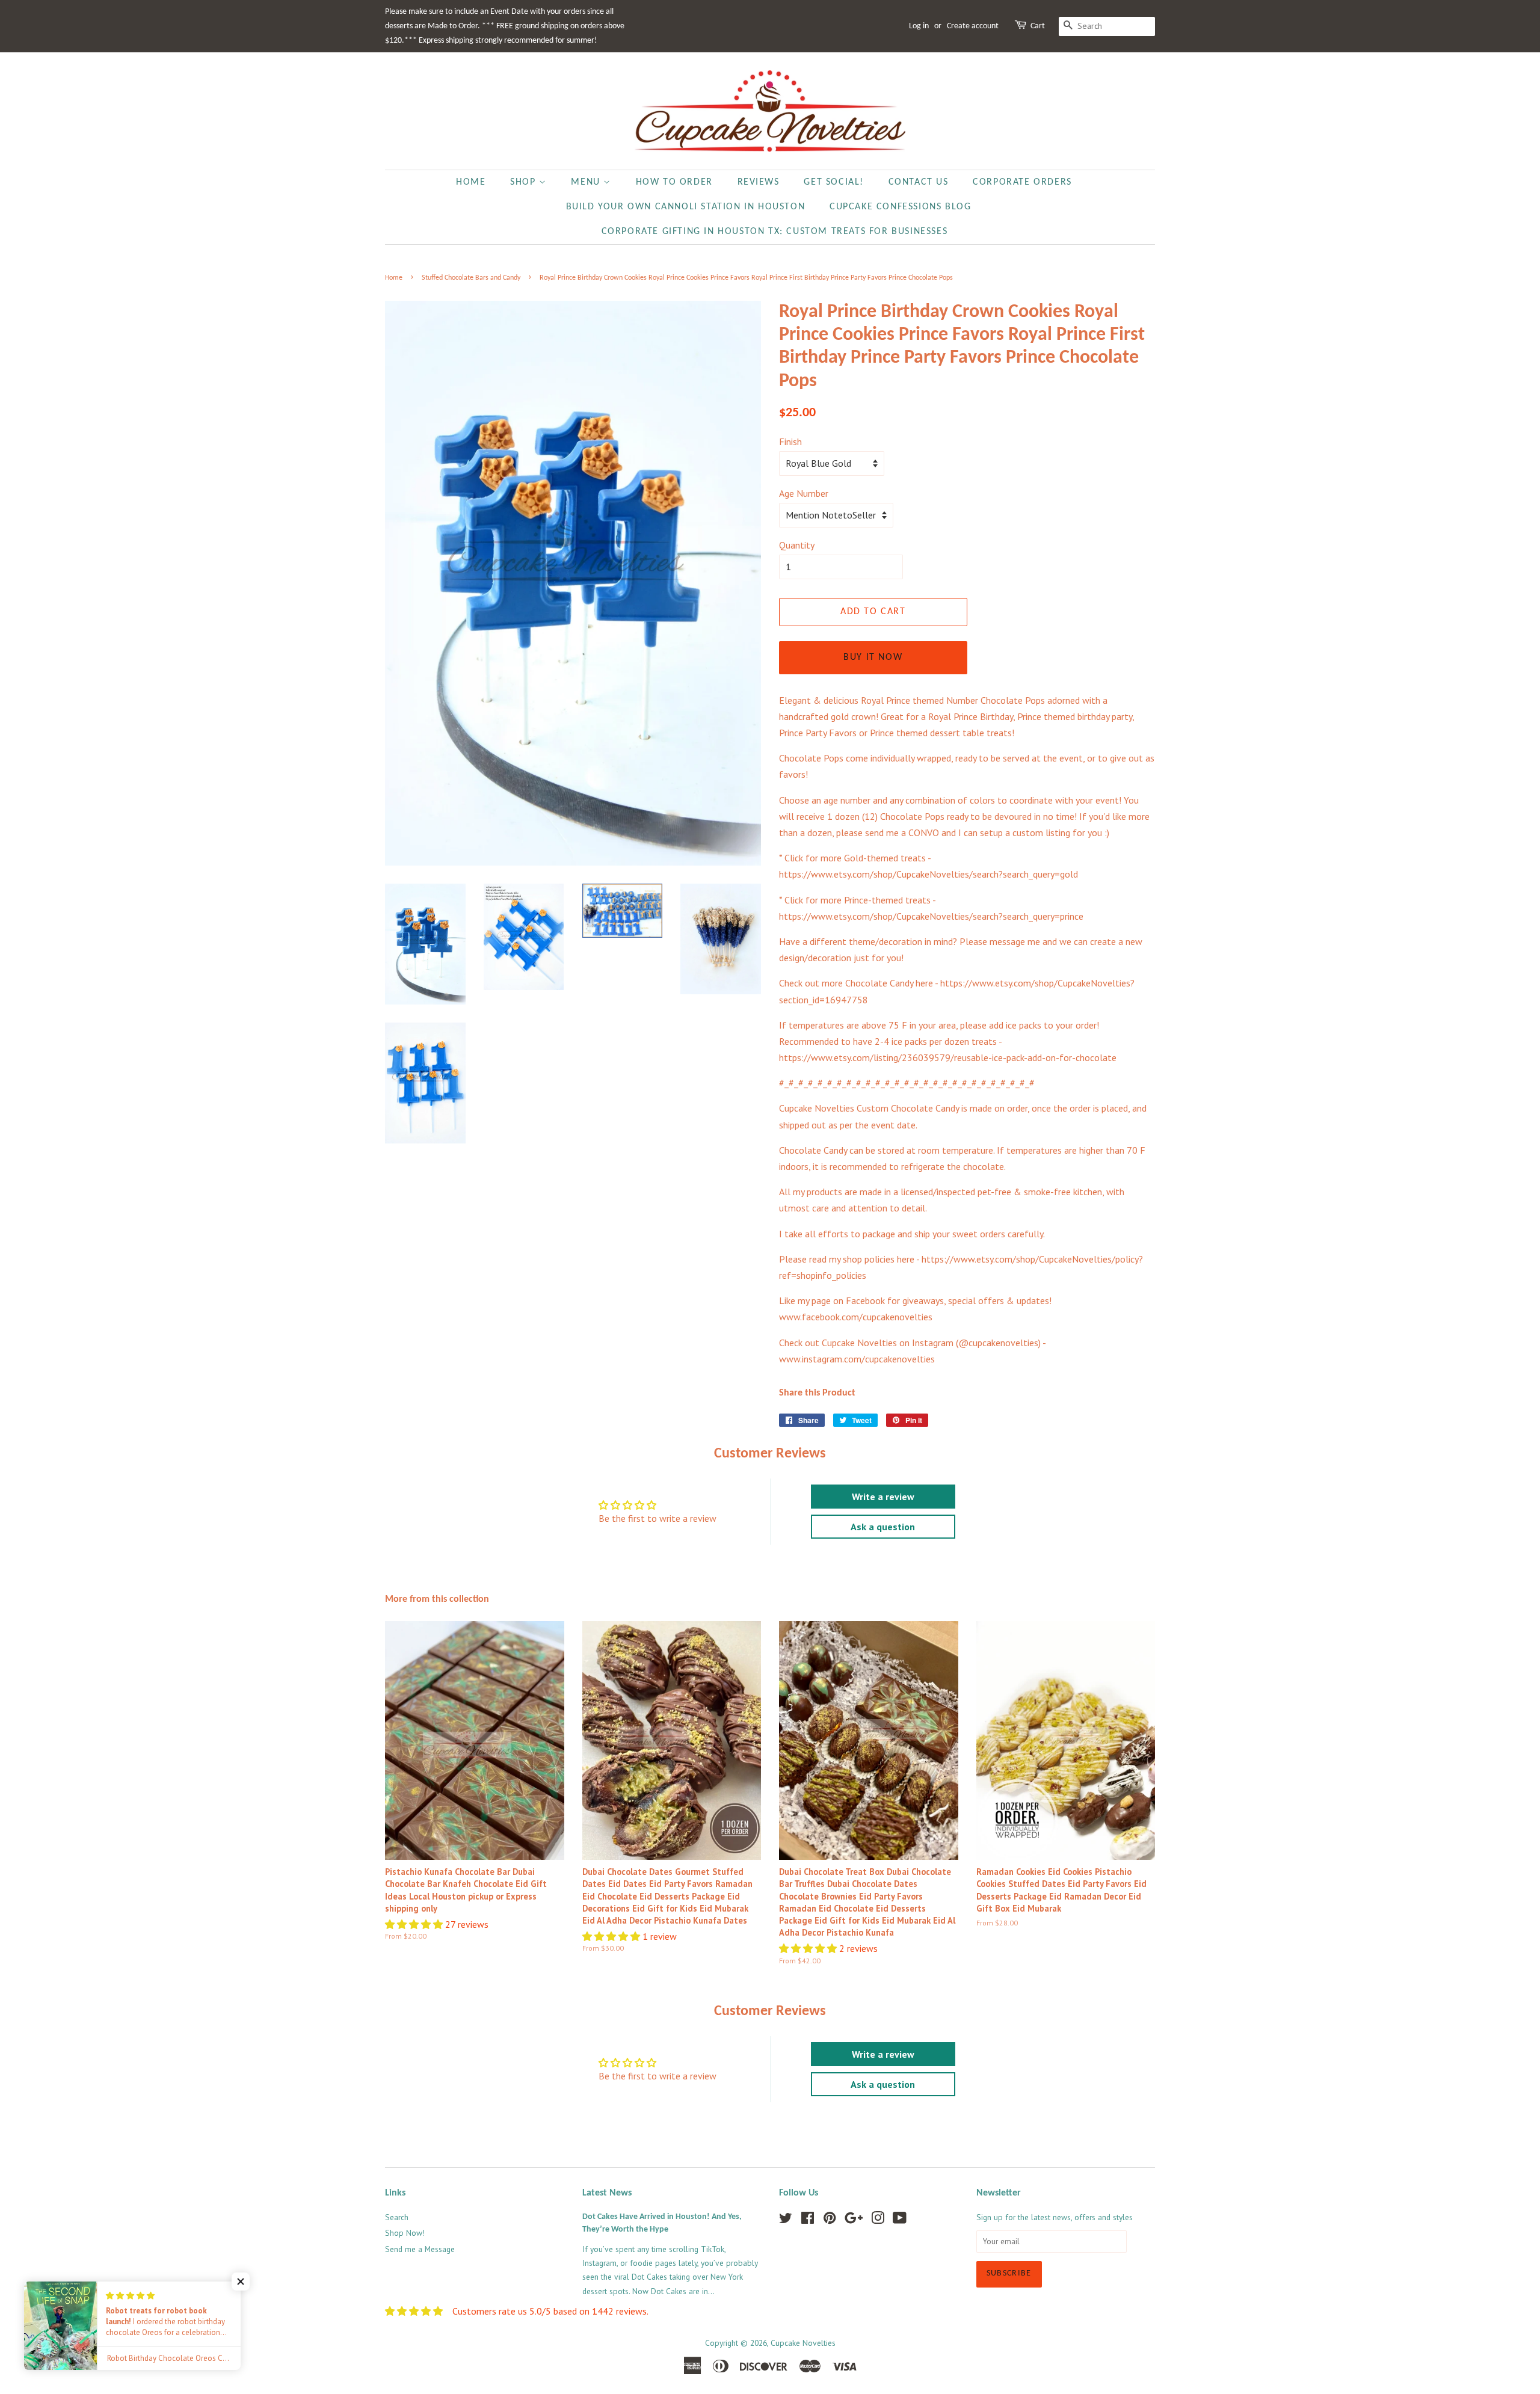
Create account (973, 26)
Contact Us (919, 182)
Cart (1038, 26)
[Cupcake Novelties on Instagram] (878, 2220)
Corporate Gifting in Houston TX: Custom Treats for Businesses (775, 232)
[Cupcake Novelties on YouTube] (900, 2220)
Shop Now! (405, 2233)
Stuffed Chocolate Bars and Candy (471, 278)
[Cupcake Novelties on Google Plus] (854, 2220)
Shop (525, 182)
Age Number (804, 493)
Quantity (797, 545)
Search (397, 2217)
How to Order (674, 182)
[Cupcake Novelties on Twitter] (786, 2220)
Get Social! (834, 182)
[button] (415, 1924)
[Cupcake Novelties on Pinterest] (830, 2220)
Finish (790, 442)
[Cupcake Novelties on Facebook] (808, 2220)
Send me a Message (420, 2249)
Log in (919, 26)
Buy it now (873, 657)
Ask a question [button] (883, 1527)
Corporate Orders (1022, 182)
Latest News (607, 2193)
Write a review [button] (883, 1497)
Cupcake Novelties (803, 2343)
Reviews (759, 182)
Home (471, 182)
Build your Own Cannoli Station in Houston (686, 207)
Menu (587, 182)
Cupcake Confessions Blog (900, 207)
